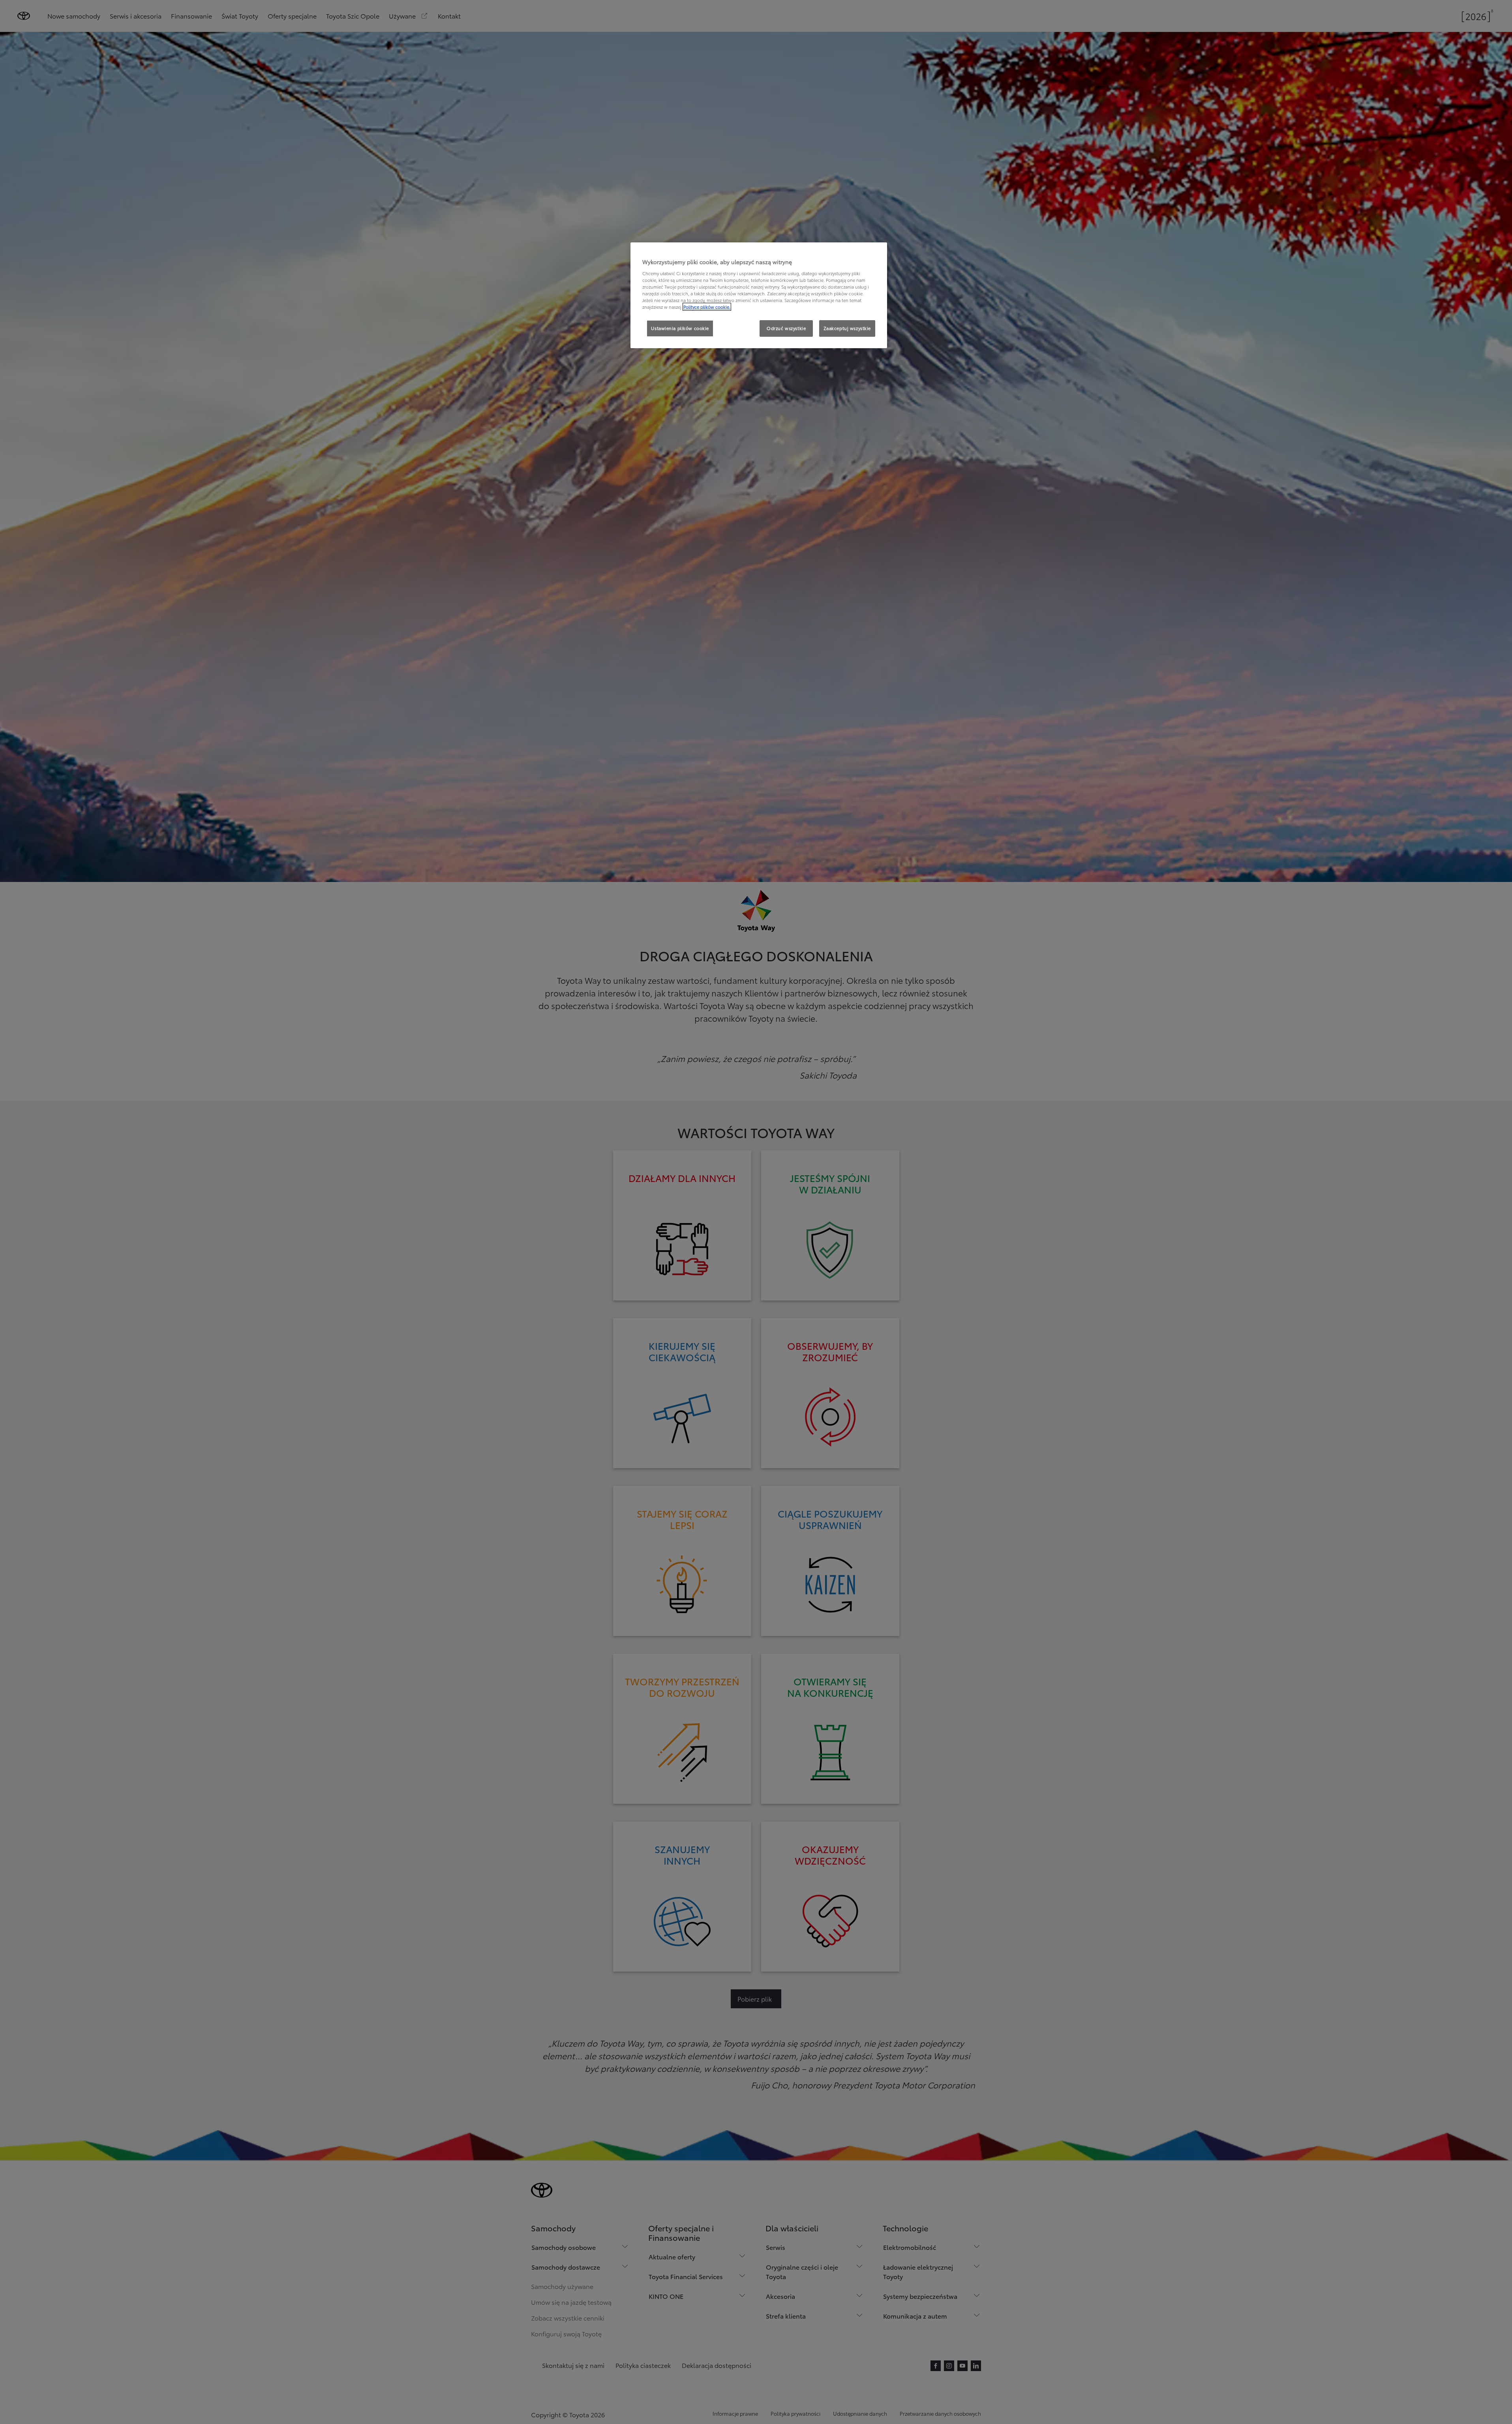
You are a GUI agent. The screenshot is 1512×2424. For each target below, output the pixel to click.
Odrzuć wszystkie (786, 328)
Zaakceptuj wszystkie (847, 328)
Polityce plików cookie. (707, 307)
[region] (759, 295)
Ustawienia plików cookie (680, 328)
